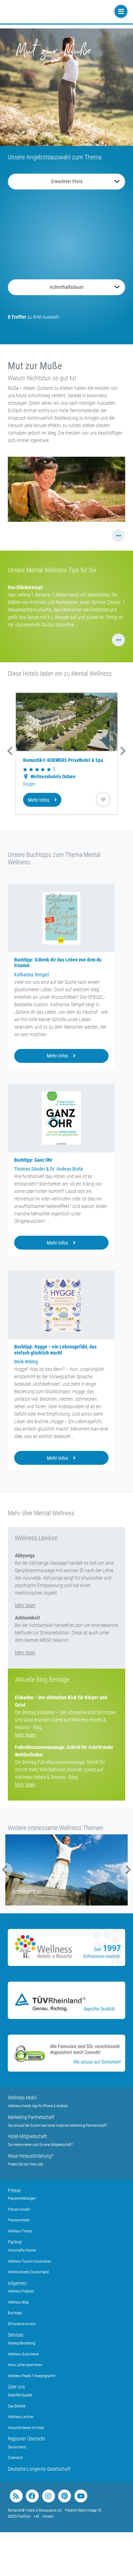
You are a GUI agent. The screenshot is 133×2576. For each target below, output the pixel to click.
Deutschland (17, 2447)
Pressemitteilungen (22, 2198)
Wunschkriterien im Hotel (26, 2428)
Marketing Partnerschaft (31, 2117)
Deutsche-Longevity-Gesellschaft (39, 2469)
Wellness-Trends (20, 2231)
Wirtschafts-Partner (22, 2250)
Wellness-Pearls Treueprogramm (32, 2376)
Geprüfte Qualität (20, 2395)
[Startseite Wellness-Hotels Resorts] (50, 12)
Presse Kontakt (19, 2209)
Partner (15, 2242)
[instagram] (48, 2496)
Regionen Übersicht (26, 2439)
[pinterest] (64, 2496)
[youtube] (81, 2496)
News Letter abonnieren (25, 2365)
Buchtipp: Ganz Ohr (33, 1160)
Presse (14, 2190)
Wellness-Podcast (21, 2291)
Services (16, 2335)
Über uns (16, 2387)
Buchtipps (15, 2313)
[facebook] (32, 2496)
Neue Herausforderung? (31, 2156)
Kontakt (48, 2516)
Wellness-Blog (18, 2302)
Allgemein (17, 2283)
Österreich (15, 2458)
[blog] (16, 2496)
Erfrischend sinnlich (22, 2324)
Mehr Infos (39, 800)
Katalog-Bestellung (21, 2343)
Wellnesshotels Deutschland (28, 2272)
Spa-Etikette (17, 2406)
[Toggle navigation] (120, 12)
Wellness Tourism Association (29, 2261)
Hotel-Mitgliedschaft (27, 2136)
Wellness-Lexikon (21, 2417)
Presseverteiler (19, 2220)
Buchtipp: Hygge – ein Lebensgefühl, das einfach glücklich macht (55, 1350)
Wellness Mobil (22, 2098)
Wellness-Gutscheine (23, 2354)
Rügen (29, 784)
